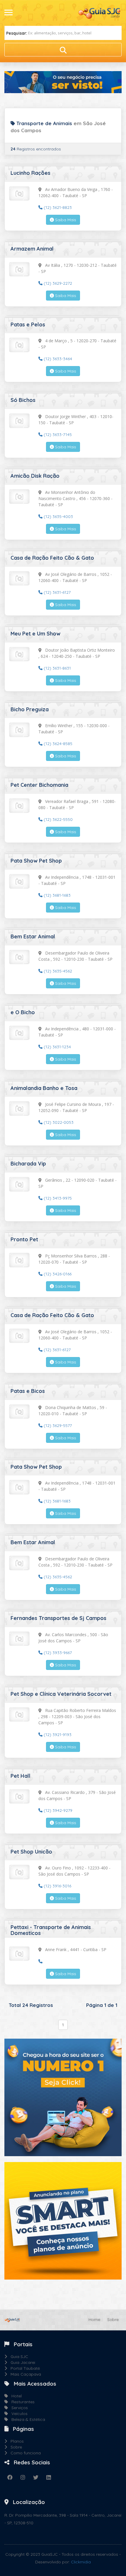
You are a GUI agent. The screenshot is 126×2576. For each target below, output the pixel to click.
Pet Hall (21, 1776)
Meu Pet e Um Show (35, 634)
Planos (15, 2441)
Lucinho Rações (30, 173)
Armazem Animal (32, 249)
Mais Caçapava (24, 2374)
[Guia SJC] (100, 13)
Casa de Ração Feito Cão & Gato (52, 558)
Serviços (18, 2408)
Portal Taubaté (23, 2368)
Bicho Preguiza (30, 709)
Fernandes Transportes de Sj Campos (58, 1618)
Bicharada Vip (28, 1164)
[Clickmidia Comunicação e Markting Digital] (63, 2097)
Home (94, 2320)
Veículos (18, 2414)
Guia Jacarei (21, 2362)
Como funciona (24, 2453)
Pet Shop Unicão (31, 1852)
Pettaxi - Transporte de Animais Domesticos (51, 1930)
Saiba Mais (65, 220)
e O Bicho (23, 1012)
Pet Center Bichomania (39, 785)
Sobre (113, 2320)
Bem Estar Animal (33, 936)
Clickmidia (81, 2562)
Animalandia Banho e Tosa (44, 1088)
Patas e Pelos (28, 324)
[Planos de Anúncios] (63, 2220)
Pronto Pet (24, 1239)
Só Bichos (23, 400)
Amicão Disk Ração (35, 476)
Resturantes (21, 2402)
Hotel (15, 2396)
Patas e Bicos (28, 1391)
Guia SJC (18, 2357)
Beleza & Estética (27, 2419)
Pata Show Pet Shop (36, 861)
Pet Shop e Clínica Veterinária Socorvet (61, 1694)
